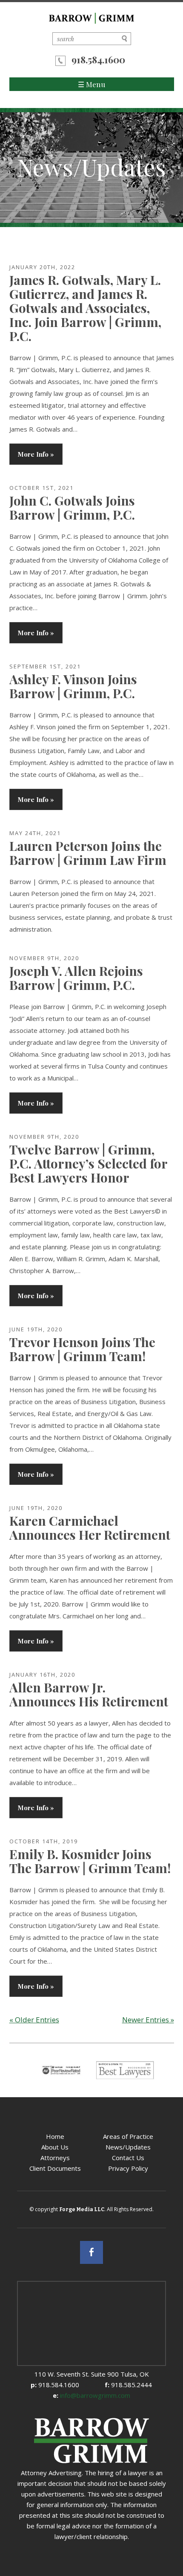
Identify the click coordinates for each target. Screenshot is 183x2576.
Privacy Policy (128, 2168)
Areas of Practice (128, 2136)
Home (55, 2136)
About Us (55, 2147)
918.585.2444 (128, 2385)
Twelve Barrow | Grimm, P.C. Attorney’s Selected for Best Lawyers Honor (88, 1163)
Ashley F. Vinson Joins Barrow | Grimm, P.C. (73, 686)
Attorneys (55, 2158)
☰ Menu (91, 84)
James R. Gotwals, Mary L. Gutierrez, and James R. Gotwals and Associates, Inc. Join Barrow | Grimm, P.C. (85, 308)
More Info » (36, 454)
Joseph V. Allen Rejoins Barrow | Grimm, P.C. (76, 978)
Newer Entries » (148, 2020)
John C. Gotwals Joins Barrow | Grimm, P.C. (72, 508)
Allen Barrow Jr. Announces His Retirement (89, 1694)
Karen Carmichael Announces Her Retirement (90, 1528)
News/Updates (128, 2147)
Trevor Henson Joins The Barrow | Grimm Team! (82, 1349)
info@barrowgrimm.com (91, 2395)
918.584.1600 (98, 60)
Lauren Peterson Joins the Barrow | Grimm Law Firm (88, 853)
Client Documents (55, 2168)
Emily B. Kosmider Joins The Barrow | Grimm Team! (90, 1861)
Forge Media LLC (82, 2209)
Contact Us (128, 2158)
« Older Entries (34, 2020)
